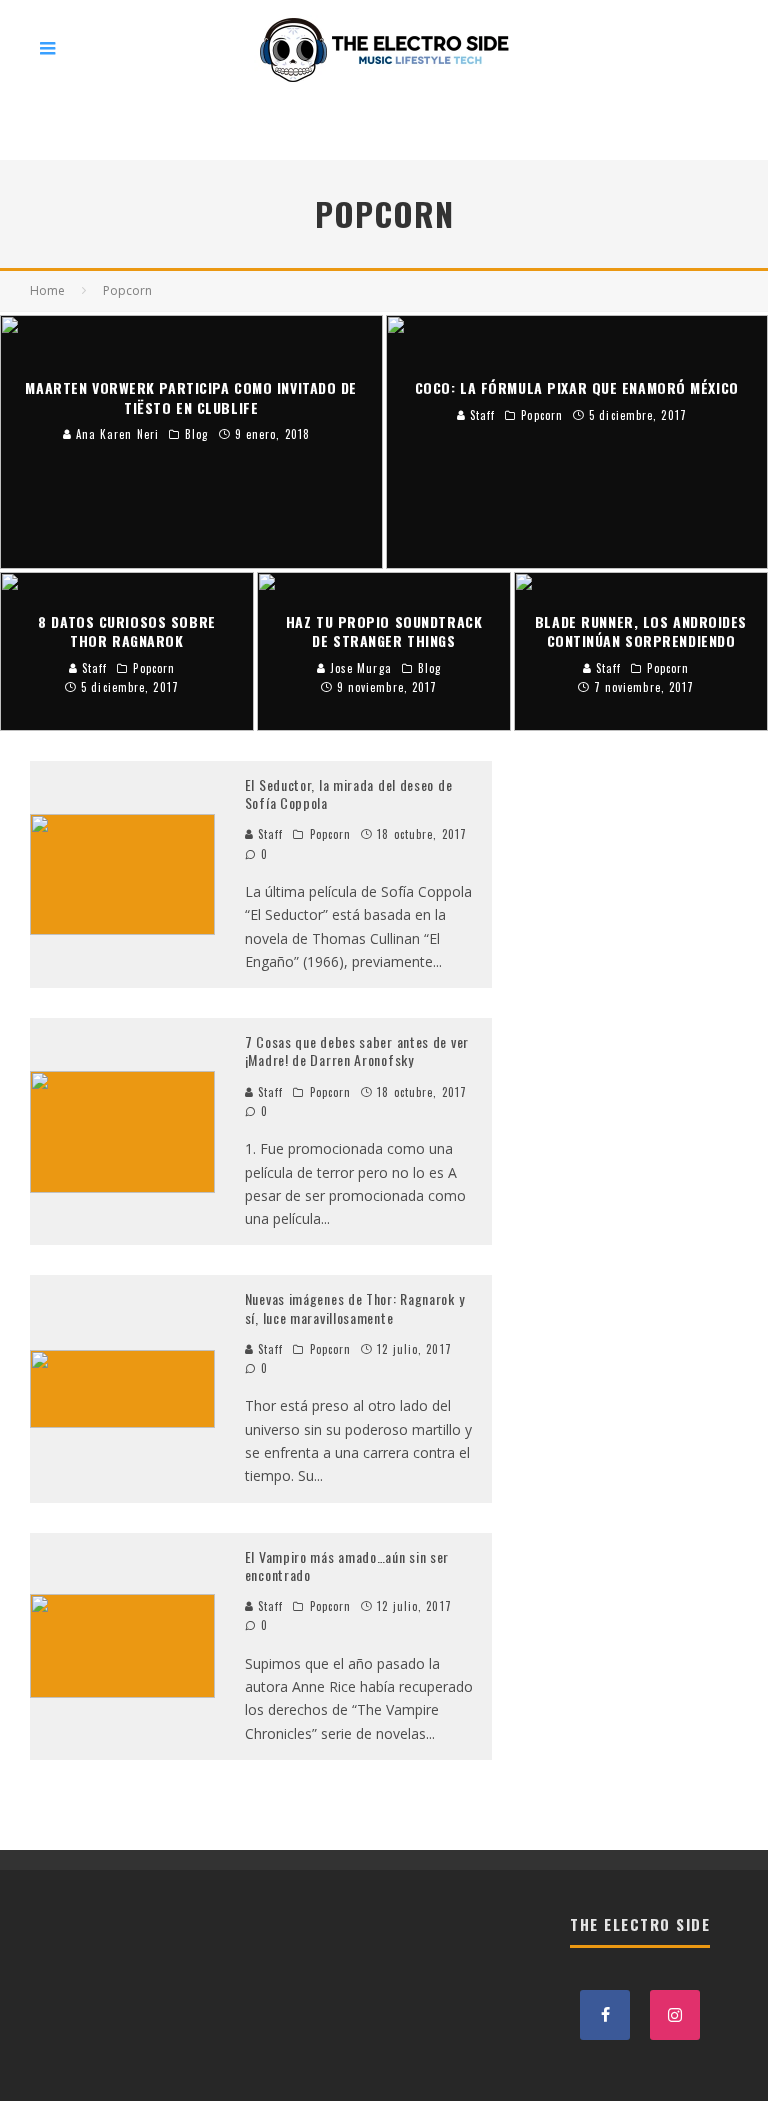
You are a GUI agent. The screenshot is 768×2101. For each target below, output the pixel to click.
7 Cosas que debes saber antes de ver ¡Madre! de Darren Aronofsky (357, 1050)
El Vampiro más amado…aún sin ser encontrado (347, 1565)
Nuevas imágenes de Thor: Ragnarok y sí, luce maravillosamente (355, 1307)
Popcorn (331, 834)
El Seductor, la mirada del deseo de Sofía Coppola (349, 793)
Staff (269, 834)
